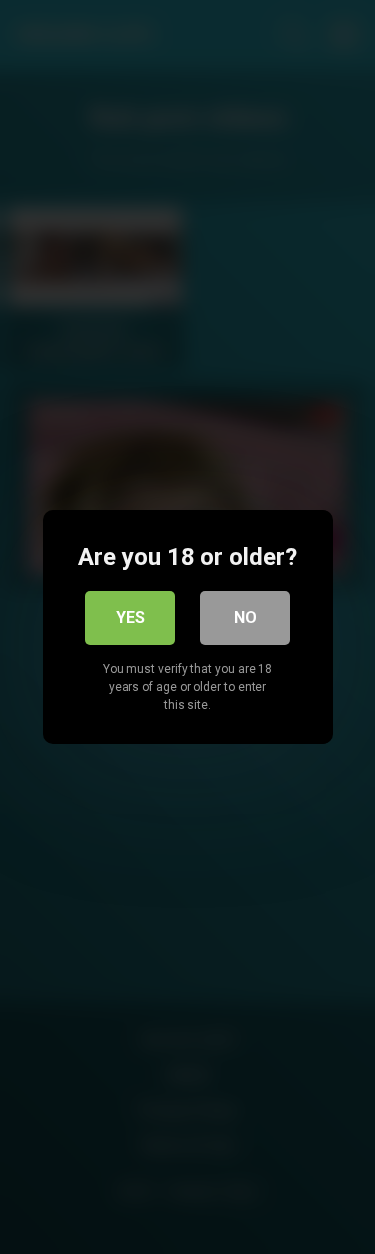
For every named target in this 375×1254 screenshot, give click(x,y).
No (245, 617)
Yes (130, 617)
